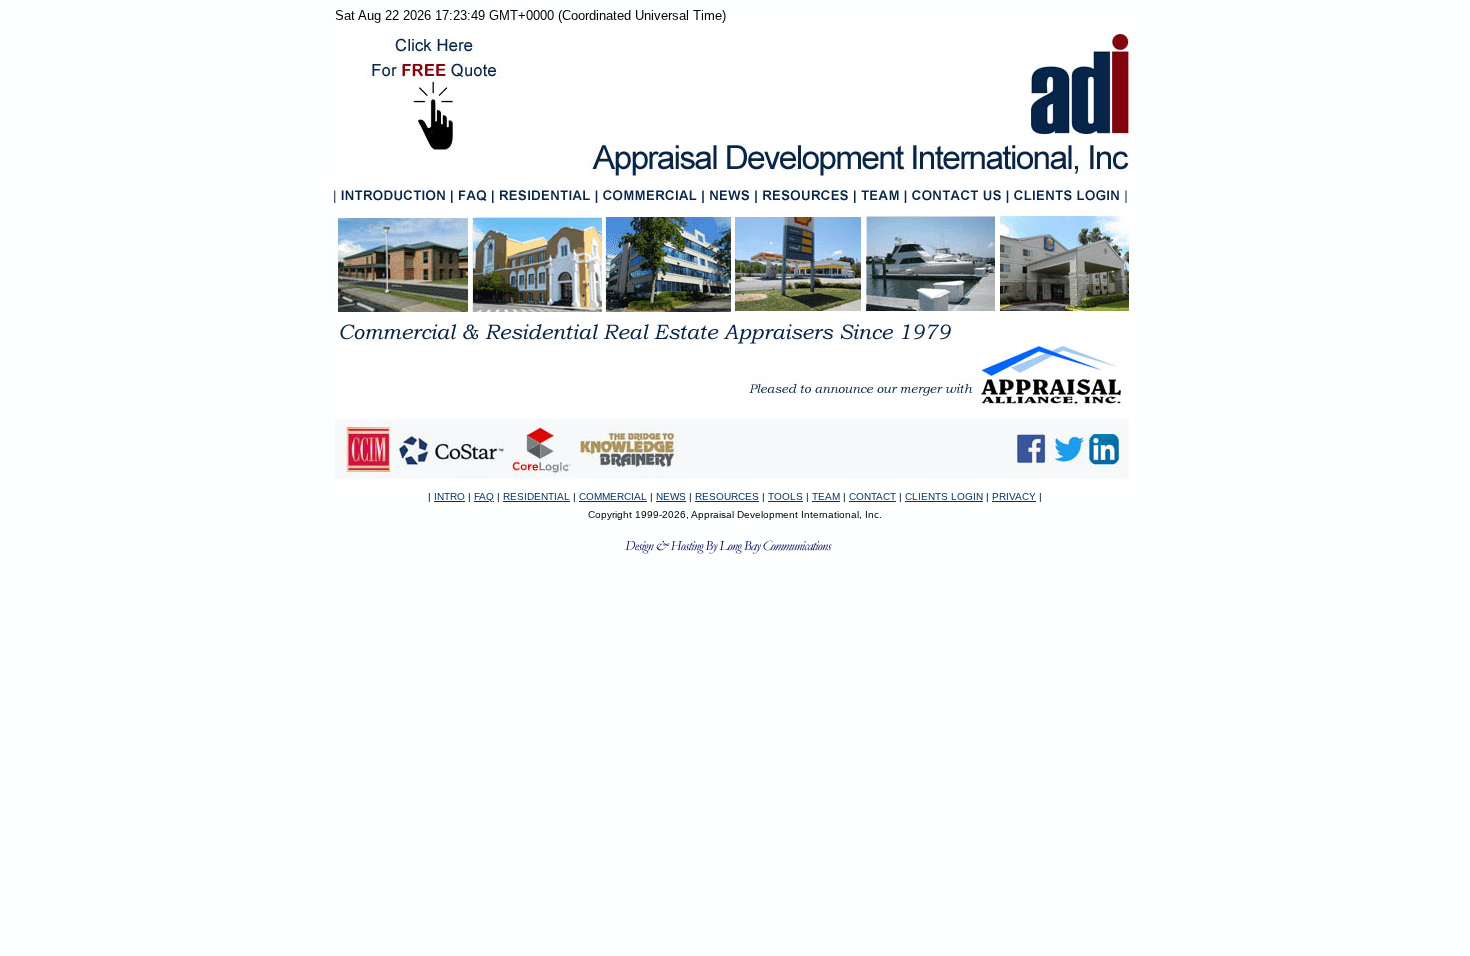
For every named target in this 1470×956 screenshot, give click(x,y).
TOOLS (785, 496)
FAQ (484, 496)
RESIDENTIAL (536, 496)
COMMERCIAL (613, 496)
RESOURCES (727, 496)
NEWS (671, 496)
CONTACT (872, 496)
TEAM (826, 496)
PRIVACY (1014, 496)
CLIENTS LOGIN (944, 496)
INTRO (449, 496)
